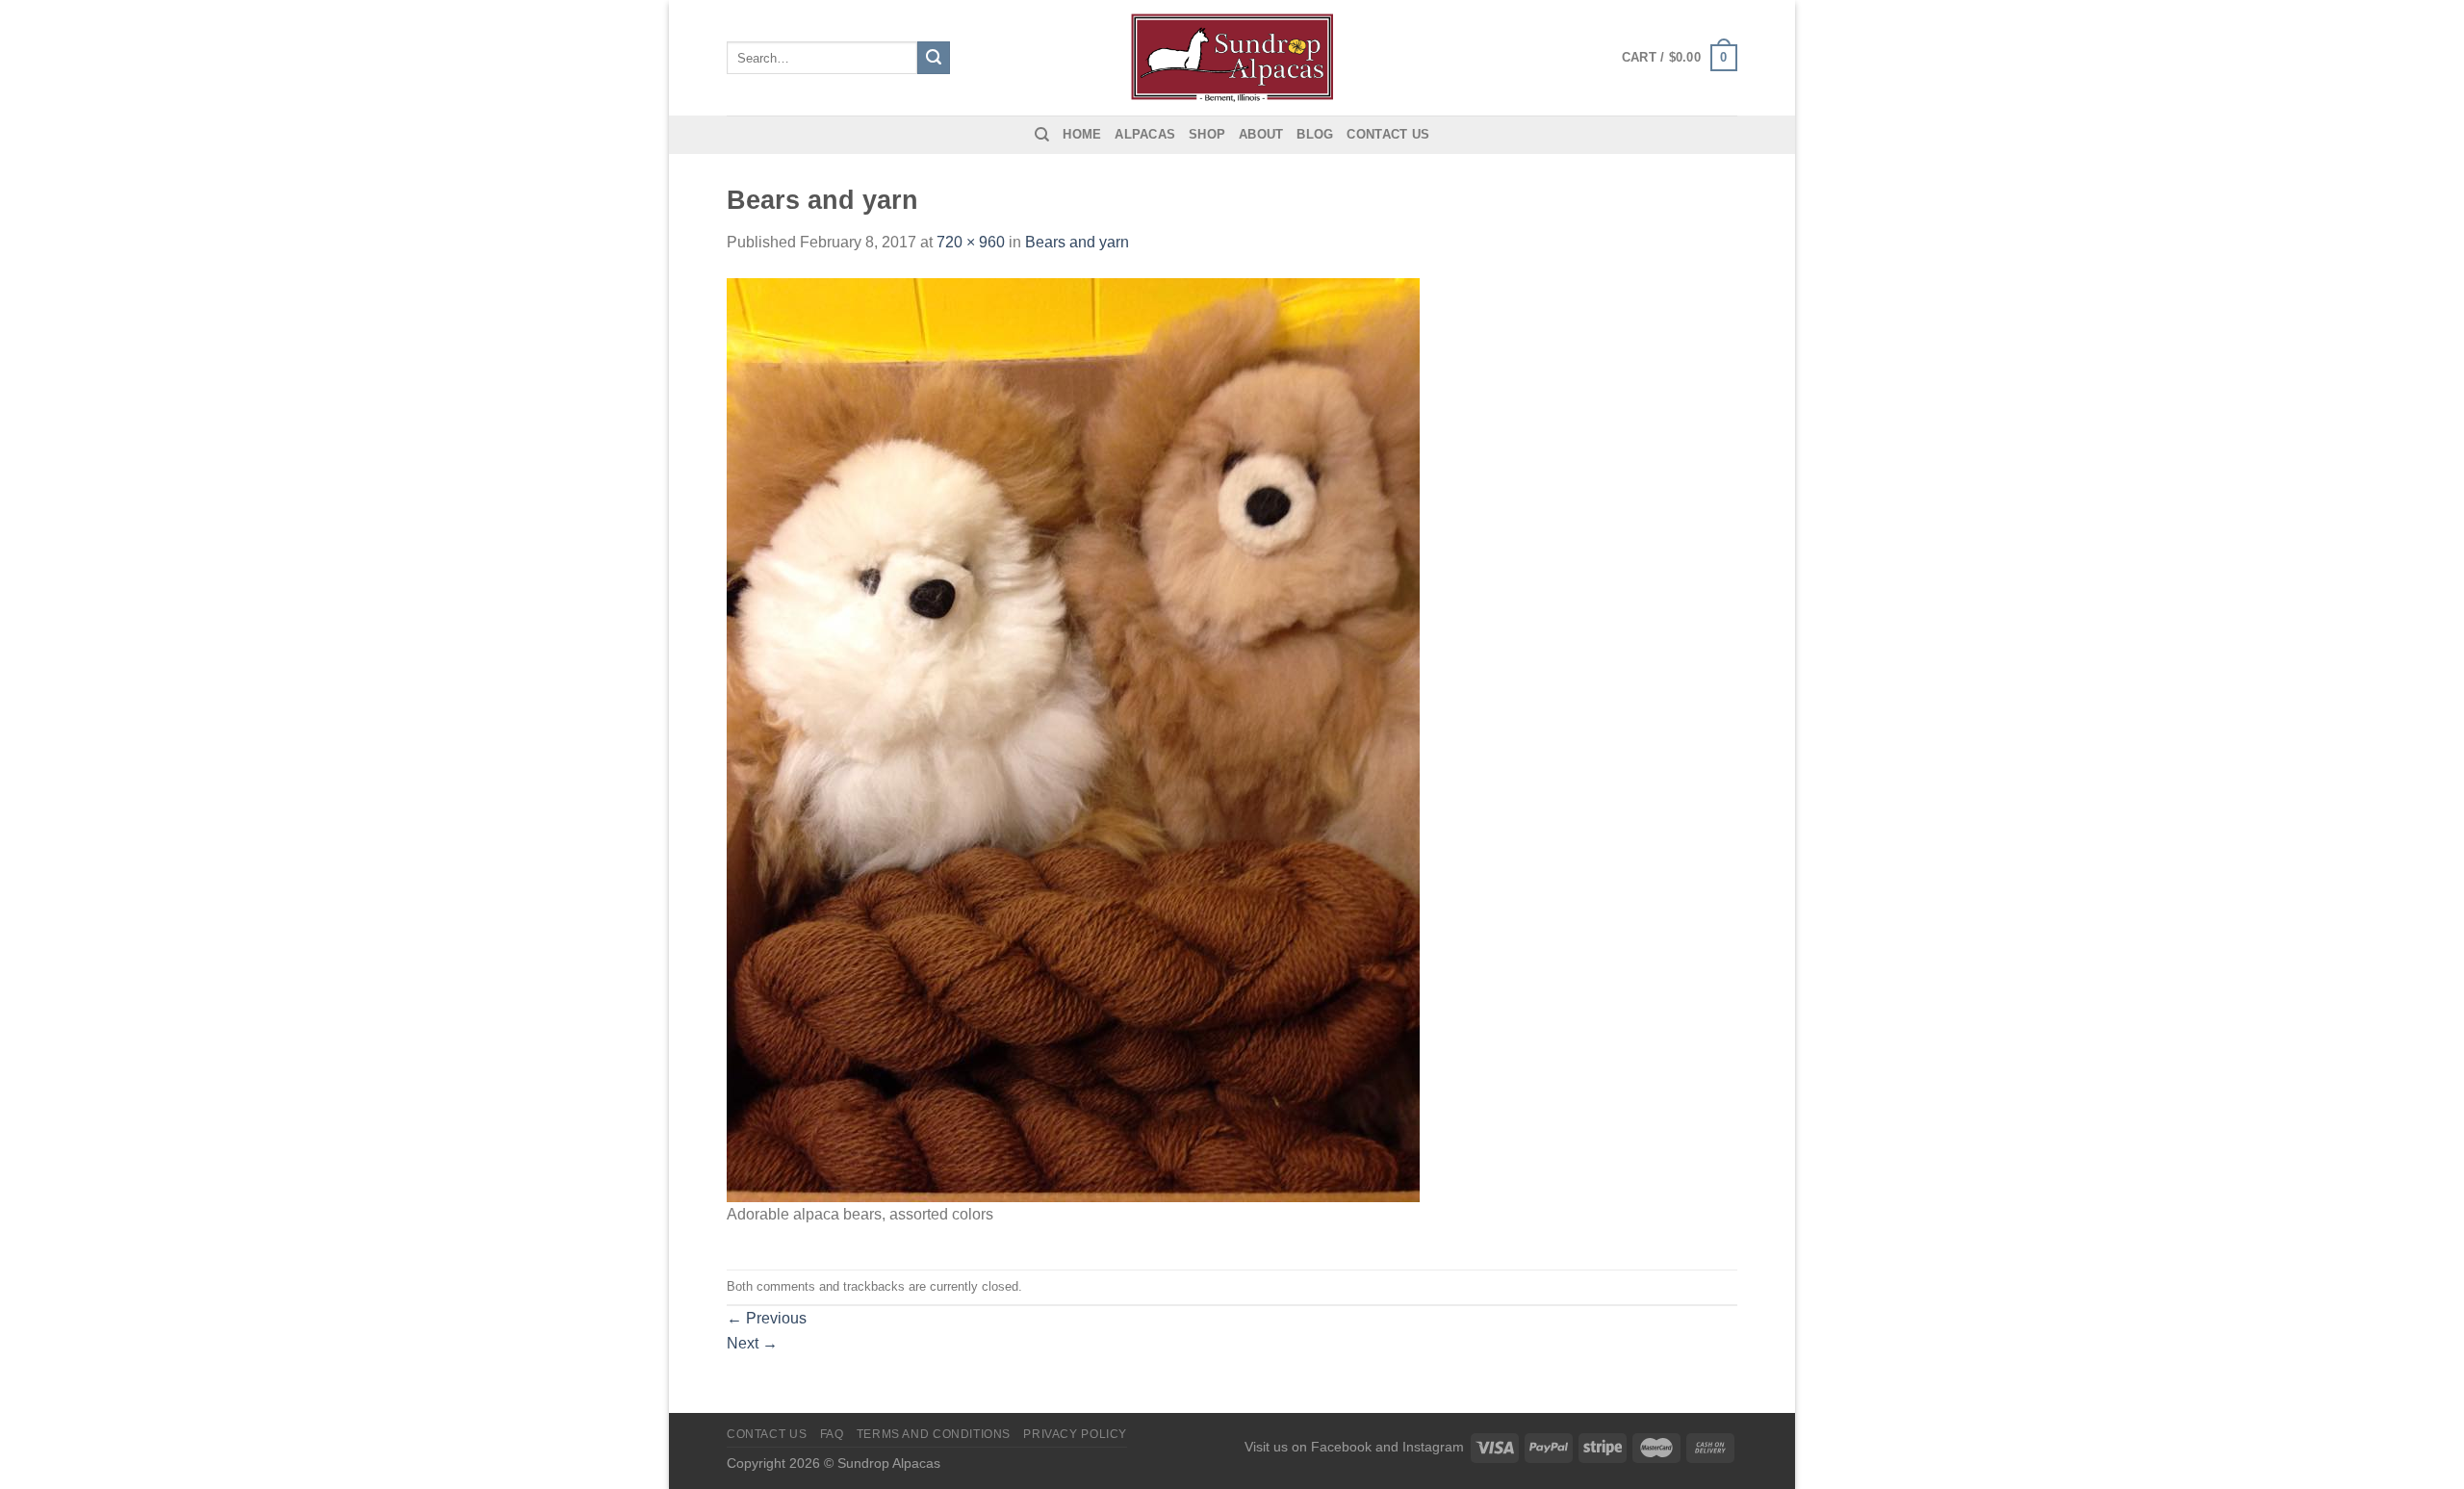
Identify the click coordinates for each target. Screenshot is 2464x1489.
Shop (1207, 134)
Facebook (1341, 1447)
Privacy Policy (1075, 1434)
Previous (767, 1318)
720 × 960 (971, 242)
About (1261, 134)
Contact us (1388, 134)
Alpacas (1145, 134)
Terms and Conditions (934, 1434)
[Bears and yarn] (1073, 739)
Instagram (1433, 1447)
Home (1082, 134)
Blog (1315, 134)
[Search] (1042, 135)
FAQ (832, 1434)
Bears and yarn (1077, 242)
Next (752, 1343)
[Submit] (934, 58)
